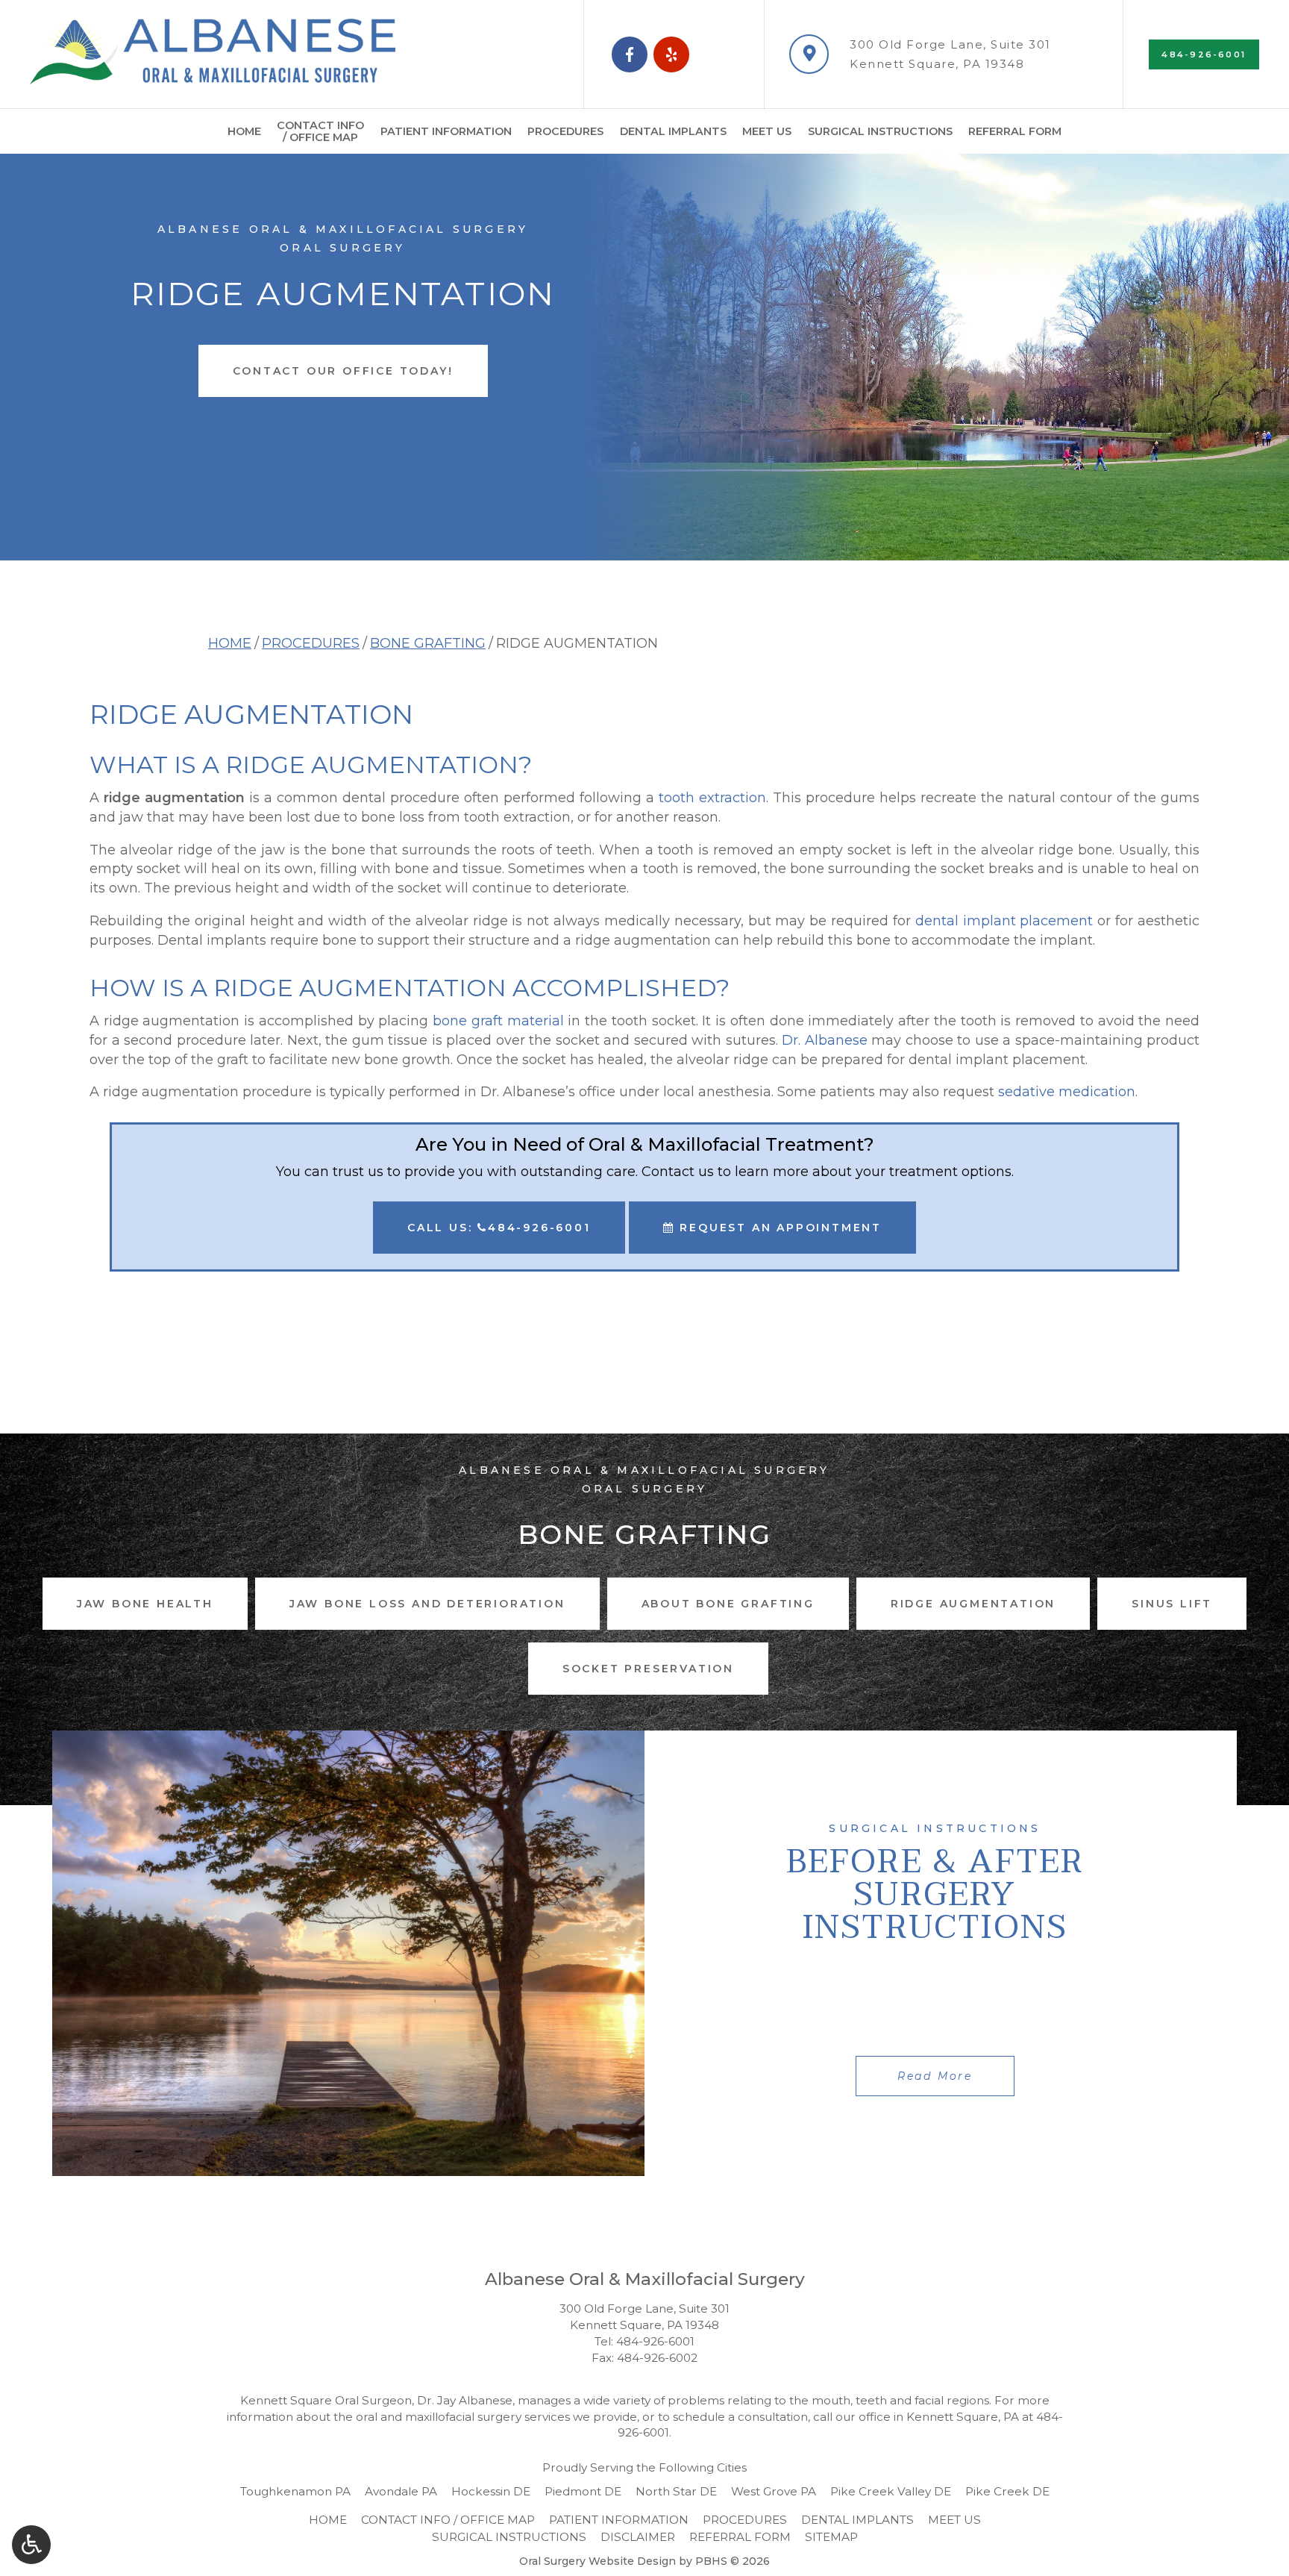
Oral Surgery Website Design (598, 2561)
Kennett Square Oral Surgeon (326, 2400)
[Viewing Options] (31, 2545)
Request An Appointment (778, 1228)
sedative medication (1067, 1092)
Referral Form (1015, 131)
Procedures (565, 131)
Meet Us (767, 131)
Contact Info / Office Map (448, 2520)
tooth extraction (712, 798)
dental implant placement (1004, 921)
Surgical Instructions (880, 131)
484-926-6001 (655, 2341)
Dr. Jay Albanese (465, 2400)
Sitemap (831, 2537)
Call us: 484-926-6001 (499, 1228)
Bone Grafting (428, 643)
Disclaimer (638, 2537)
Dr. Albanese (825, 1040)
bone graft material (498, 1021)
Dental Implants (673, 131)
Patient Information (446, 131)
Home (244, 131)
